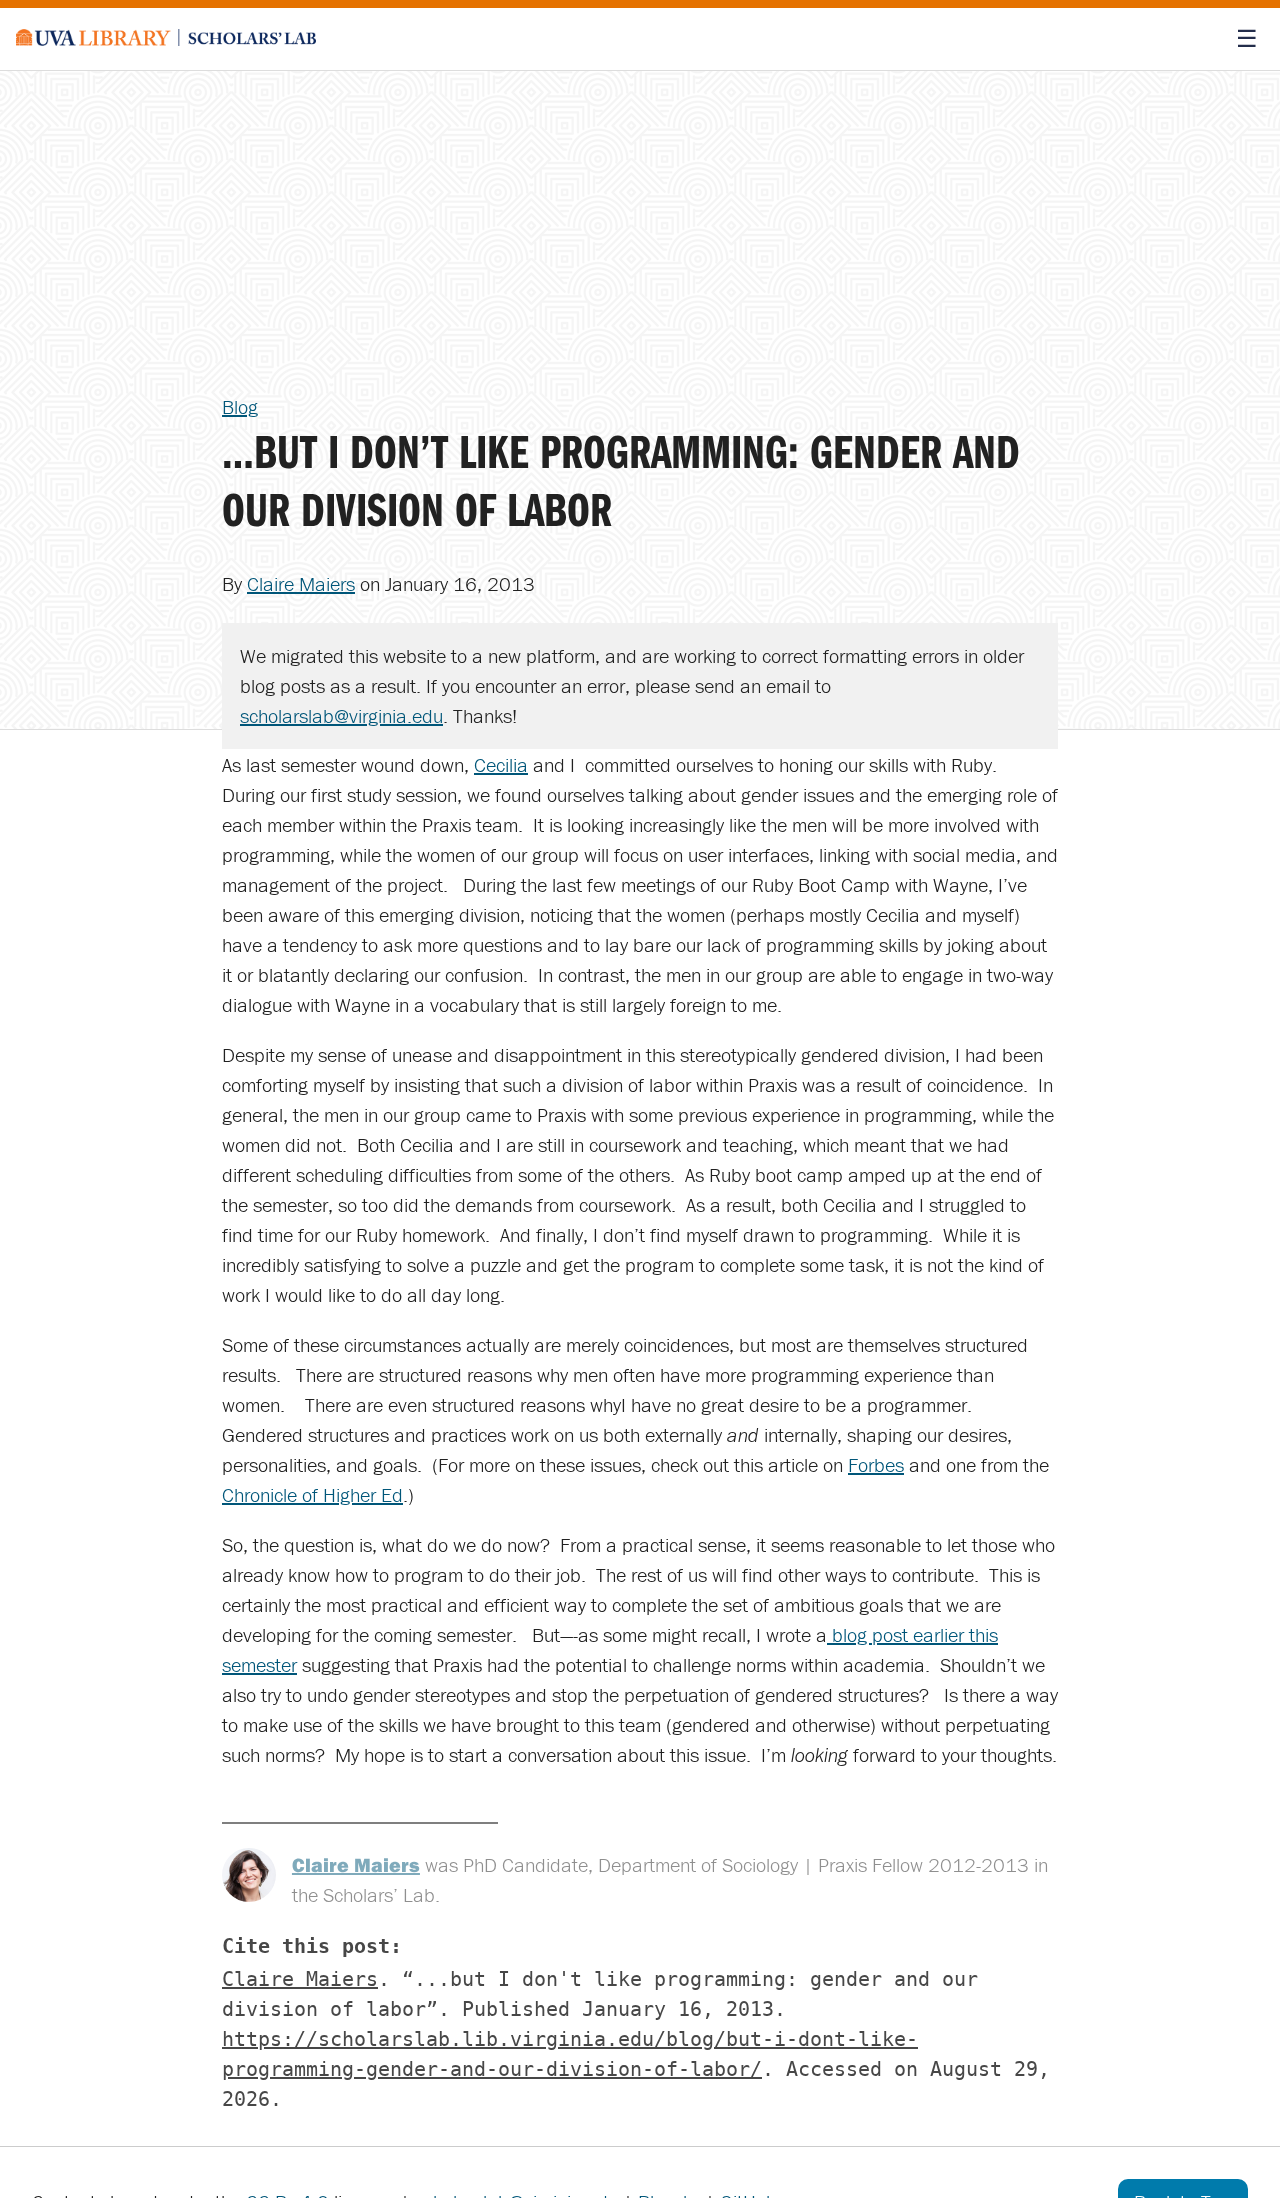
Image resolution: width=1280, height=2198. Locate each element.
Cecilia (501, 764)
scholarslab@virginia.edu (341, 715)
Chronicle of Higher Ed (312, 1494)
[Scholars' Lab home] (166, 39)
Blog (240, 406)
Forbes (876, 1464)
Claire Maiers (301, 583)
